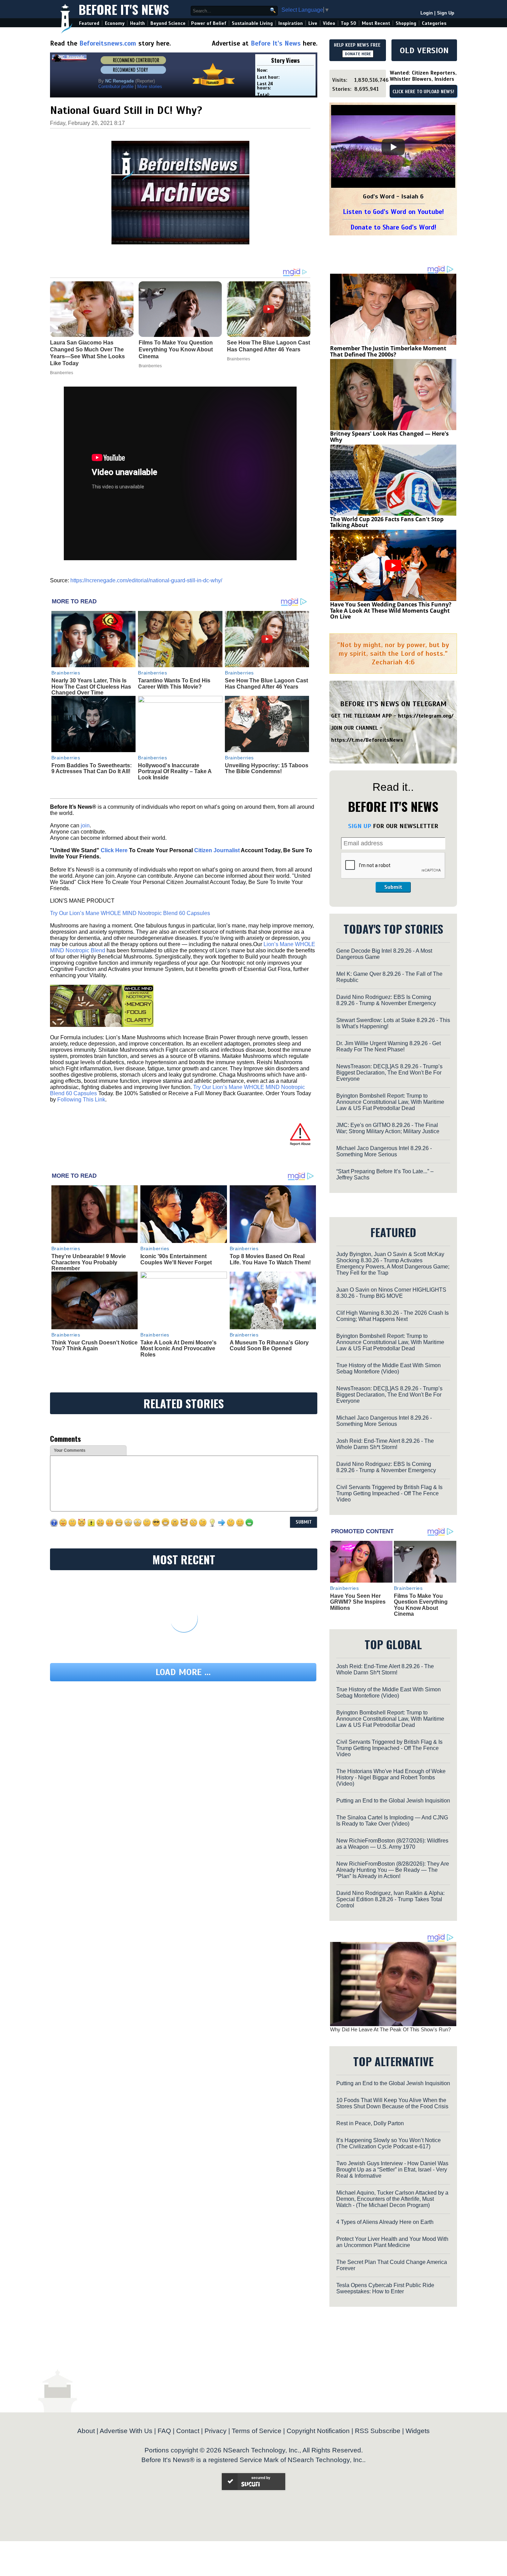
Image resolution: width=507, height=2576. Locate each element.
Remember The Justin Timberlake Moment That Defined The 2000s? (388, 351)
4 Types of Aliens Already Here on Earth (385, 2222)
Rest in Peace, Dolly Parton (370, 2123)
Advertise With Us (126, 2431)
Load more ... (183, 1672)
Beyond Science (168, 23)
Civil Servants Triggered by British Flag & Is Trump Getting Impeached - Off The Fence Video (389, 1493)
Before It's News (124, 9)
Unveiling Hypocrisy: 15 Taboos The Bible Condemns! (267, 769)
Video (329, 23)
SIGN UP (360, 826)
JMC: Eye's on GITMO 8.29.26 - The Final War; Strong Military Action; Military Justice (388, 1128)
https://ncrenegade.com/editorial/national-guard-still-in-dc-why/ (146, 580)
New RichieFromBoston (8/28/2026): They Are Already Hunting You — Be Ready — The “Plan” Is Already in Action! (393, 1870)
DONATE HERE (358, 54)
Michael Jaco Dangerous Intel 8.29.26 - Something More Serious (384, 1151)
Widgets (418, 2431)
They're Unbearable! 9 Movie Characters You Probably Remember (89, 1262)
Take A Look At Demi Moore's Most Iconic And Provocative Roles (178, 1349)
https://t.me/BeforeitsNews (367, 740)
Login (427, 13)
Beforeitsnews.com (108, 43)
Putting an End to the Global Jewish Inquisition (393, 1801)
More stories (150, 86)
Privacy (216, 2431)
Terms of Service (257, 2431)
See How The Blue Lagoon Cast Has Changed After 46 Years (266, 684)
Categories (434, 23)
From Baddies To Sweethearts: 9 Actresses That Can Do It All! (92, 769)
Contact (188, 2431)
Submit (393, 887)
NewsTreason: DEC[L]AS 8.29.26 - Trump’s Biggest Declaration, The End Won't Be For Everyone (389, 1073)
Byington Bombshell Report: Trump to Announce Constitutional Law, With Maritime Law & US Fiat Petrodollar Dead (390, 1102)
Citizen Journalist (217, 850)
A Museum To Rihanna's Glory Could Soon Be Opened (269, 1346)
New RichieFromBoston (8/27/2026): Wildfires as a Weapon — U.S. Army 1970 (392, 1844)
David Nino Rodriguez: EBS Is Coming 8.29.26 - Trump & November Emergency (386, 1000)
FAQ (164, 2431)
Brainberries (66, 673)
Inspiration (291, 23)
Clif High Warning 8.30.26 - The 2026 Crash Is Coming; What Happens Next (392, 1316)
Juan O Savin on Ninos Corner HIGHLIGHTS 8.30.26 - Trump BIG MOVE (391, 1293)
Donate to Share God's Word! (393, 227)
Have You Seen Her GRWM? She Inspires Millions (358, 1602)
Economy (115, 23)
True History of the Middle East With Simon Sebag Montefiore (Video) (389, 1368)
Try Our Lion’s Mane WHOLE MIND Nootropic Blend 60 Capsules (130, 913)
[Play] (393, 147)
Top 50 (349, 23)
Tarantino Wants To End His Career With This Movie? (174, 684)
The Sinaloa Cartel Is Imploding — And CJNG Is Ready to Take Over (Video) (392, 1821)
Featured (89, 23)
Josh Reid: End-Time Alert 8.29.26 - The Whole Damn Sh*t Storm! (385, 1444)
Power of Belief (209, 23)
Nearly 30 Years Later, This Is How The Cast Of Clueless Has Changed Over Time (91, 687)
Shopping (406, 23)
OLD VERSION (424, 50)
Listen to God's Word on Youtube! (393, 212)
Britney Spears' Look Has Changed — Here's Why (389, 437)
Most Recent (376, 23)
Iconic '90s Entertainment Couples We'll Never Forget (176, 1259)
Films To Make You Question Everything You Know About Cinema (421, 1605)
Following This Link (81, 1100)
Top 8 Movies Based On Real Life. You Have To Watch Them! (270, 1259)
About (86, 2431)
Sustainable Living (252, 23)
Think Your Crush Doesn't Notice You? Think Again (95, 1346)
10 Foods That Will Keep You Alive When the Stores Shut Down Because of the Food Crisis (392, 2103)
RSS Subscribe (378, 2431)
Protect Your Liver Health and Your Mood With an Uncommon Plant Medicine (392, 2242)
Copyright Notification (318, 2431)
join (85, 825)
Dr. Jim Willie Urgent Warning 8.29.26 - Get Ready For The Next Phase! (389, 1046)
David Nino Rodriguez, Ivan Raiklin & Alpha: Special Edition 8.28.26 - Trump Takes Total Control (390, 1899)
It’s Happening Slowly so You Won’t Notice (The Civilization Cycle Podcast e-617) (389, 2143)
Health (137, 23)
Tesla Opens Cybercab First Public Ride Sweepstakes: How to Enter (385, 2288)
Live (313, 23)
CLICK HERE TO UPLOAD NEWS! (423, 92)
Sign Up (446, 13)
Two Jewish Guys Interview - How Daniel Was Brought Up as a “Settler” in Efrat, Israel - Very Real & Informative (392, 2170)
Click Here (114, 850)
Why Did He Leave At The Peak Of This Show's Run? (390, 2029)
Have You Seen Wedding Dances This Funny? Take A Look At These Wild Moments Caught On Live (391, 610)
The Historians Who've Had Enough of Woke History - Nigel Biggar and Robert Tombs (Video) (391, 1777)
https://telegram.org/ (426, 716)
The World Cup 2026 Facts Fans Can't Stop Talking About (387, 522)
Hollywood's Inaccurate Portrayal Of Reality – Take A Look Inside (175, 771)
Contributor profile (116, 86)
